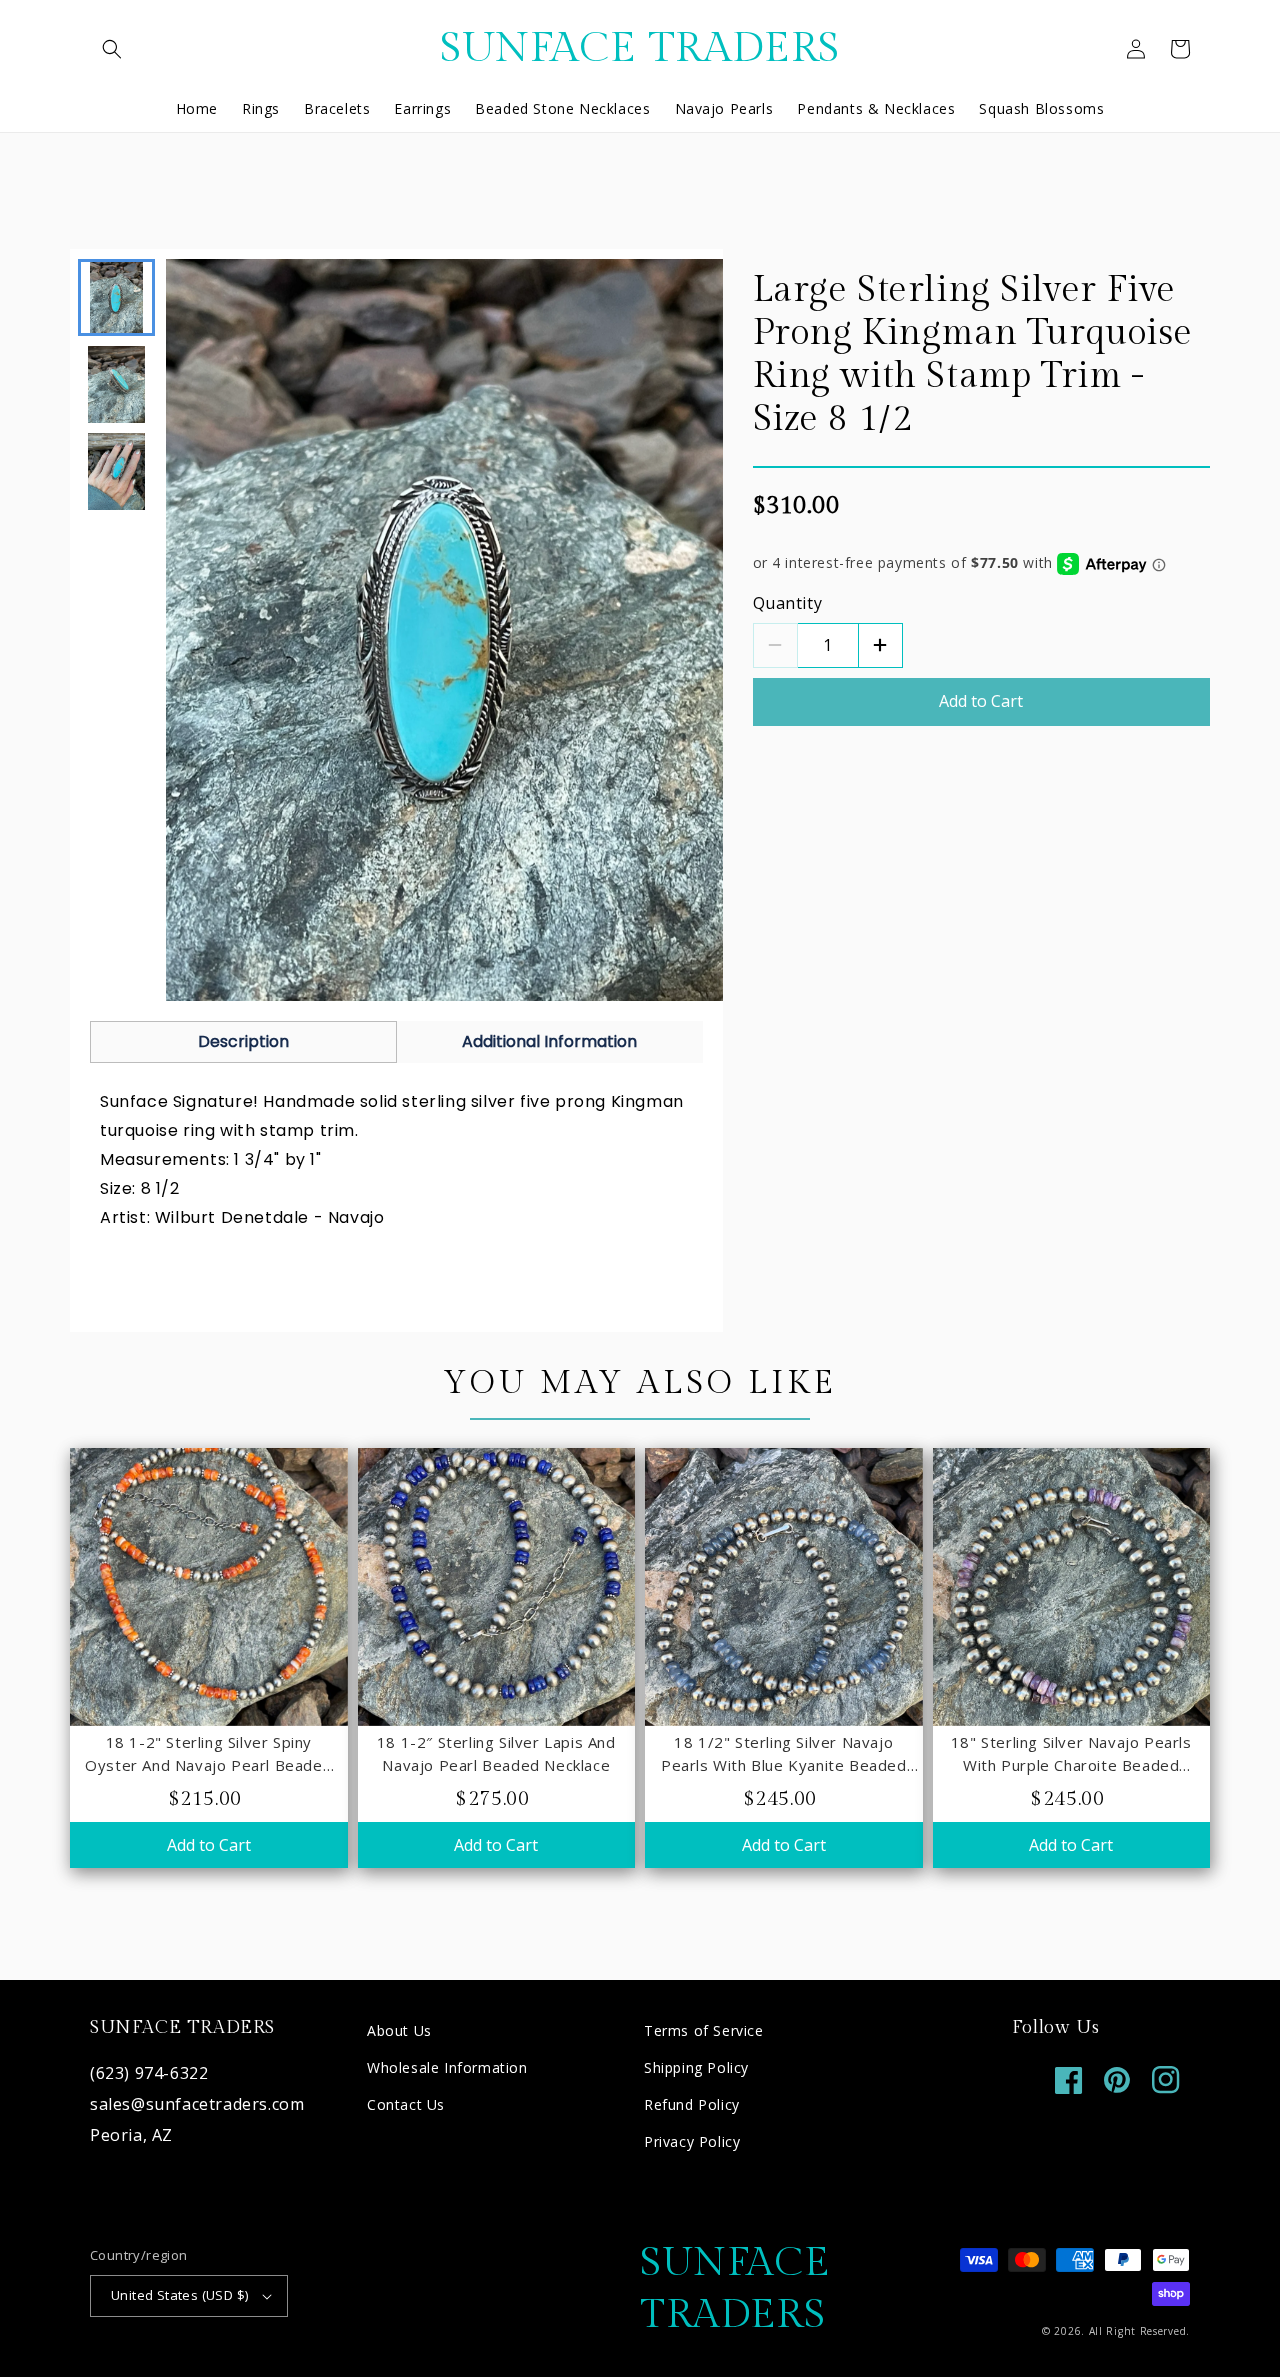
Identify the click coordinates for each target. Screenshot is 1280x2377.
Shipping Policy (696, 2067)
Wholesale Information (447, 2067)
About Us (399, 2030)
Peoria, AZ (131, 2135)
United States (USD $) (179, 2295)
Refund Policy (692, 2104)
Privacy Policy (692, 2141)
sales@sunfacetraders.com (197, 2104)
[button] (112, 49)
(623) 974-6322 (149, 2073)
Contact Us (406, 2104)
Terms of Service (704, 2030)
